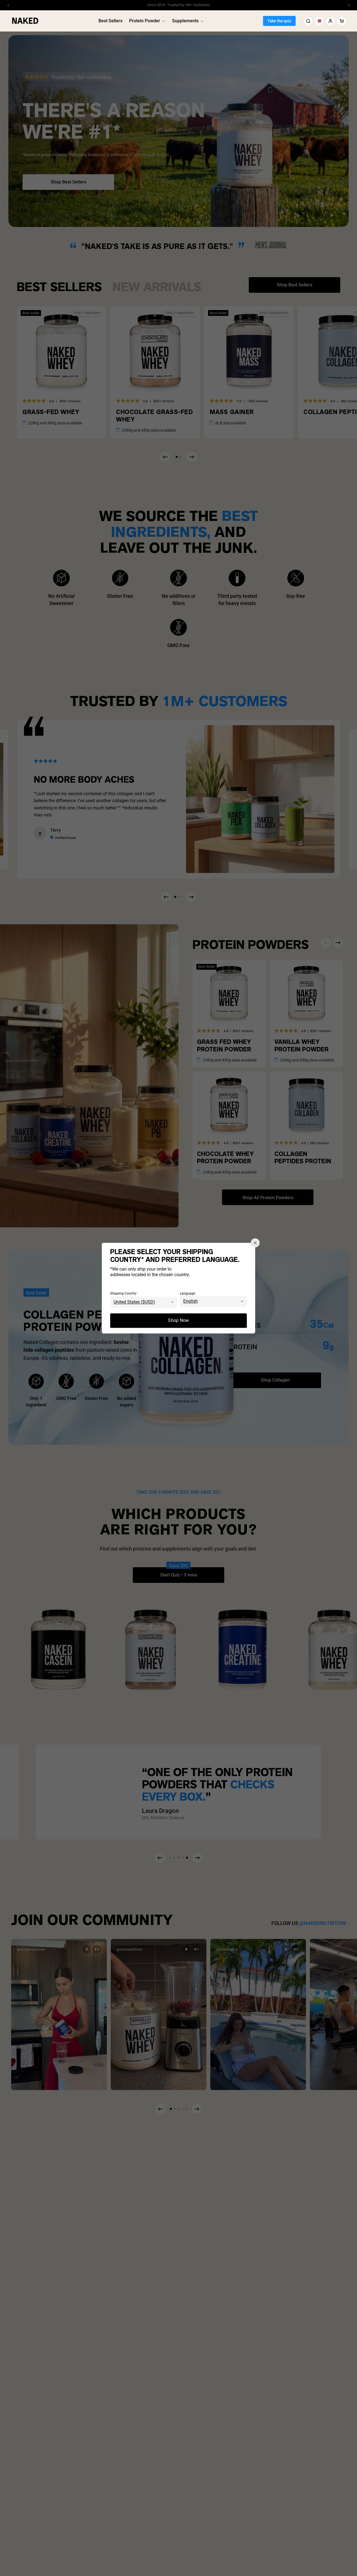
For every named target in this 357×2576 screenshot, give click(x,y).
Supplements (185, 21)
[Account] (331, 21)
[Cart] (342, 21)
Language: (188, 1293)
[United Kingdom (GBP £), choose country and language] (319, 21)
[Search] (308, 21)
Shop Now (178, 1320)
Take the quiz (279, 21)
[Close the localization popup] (255, 1243)
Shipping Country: (124, 1293)
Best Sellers (110, 21)
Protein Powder (145, 21)
